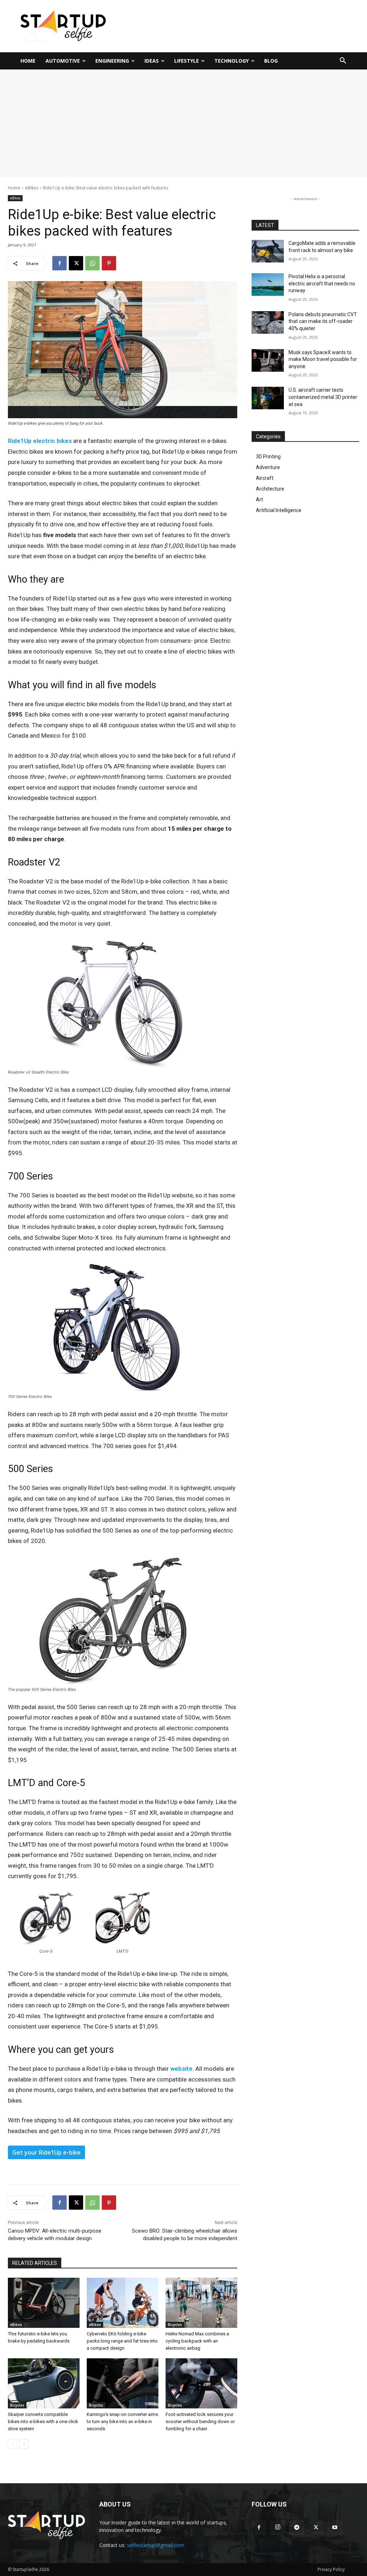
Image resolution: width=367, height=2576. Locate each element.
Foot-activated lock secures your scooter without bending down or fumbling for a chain (200, 2421)
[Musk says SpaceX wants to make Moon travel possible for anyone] (268, 360)
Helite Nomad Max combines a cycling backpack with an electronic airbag (197, 2341)
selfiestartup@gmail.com (156, 2545)
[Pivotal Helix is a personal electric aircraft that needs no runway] (268, 284)
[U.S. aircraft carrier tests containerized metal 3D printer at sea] (268, 398)
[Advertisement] (183, 123)
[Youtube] (335, 2528)
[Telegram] (297, 2528)
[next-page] (24, 2444)
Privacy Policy (331, 2569)
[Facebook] (59, 263)
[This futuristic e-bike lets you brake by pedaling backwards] (44, 2303)
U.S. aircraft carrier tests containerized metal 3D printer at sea (323, 397)
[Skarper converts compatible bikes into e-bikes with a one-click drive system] (44, 2383)
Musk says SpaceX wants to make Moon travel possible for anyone (323, 359)
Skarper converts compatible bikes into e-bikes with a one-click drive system (43, 2421)
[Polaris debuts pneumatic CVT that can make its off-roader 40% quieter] (268, 322)
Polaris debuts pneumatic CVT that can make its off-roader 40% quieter (323, 321)
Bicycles (175, 2325)
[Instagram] (278, 2528)
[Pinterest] (109, 263)
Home (14, 188)
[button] (343, 61)
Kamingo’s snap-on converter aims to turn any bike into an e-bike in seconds (122, 2421)
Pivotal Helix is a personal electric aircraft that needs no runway (322, 283)
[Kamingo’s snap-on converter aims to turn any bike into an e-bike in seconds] (123, 2383)
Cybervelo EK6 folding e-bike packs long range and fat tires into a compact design (122, 2341)
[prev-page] (12, 2444)
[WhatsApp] (92, 263)
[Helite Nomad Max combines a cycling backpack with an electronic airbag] (201, 2303)
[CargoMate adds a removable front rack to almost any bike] (268, 251)
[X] (76, 263)
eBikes (32, 188)
